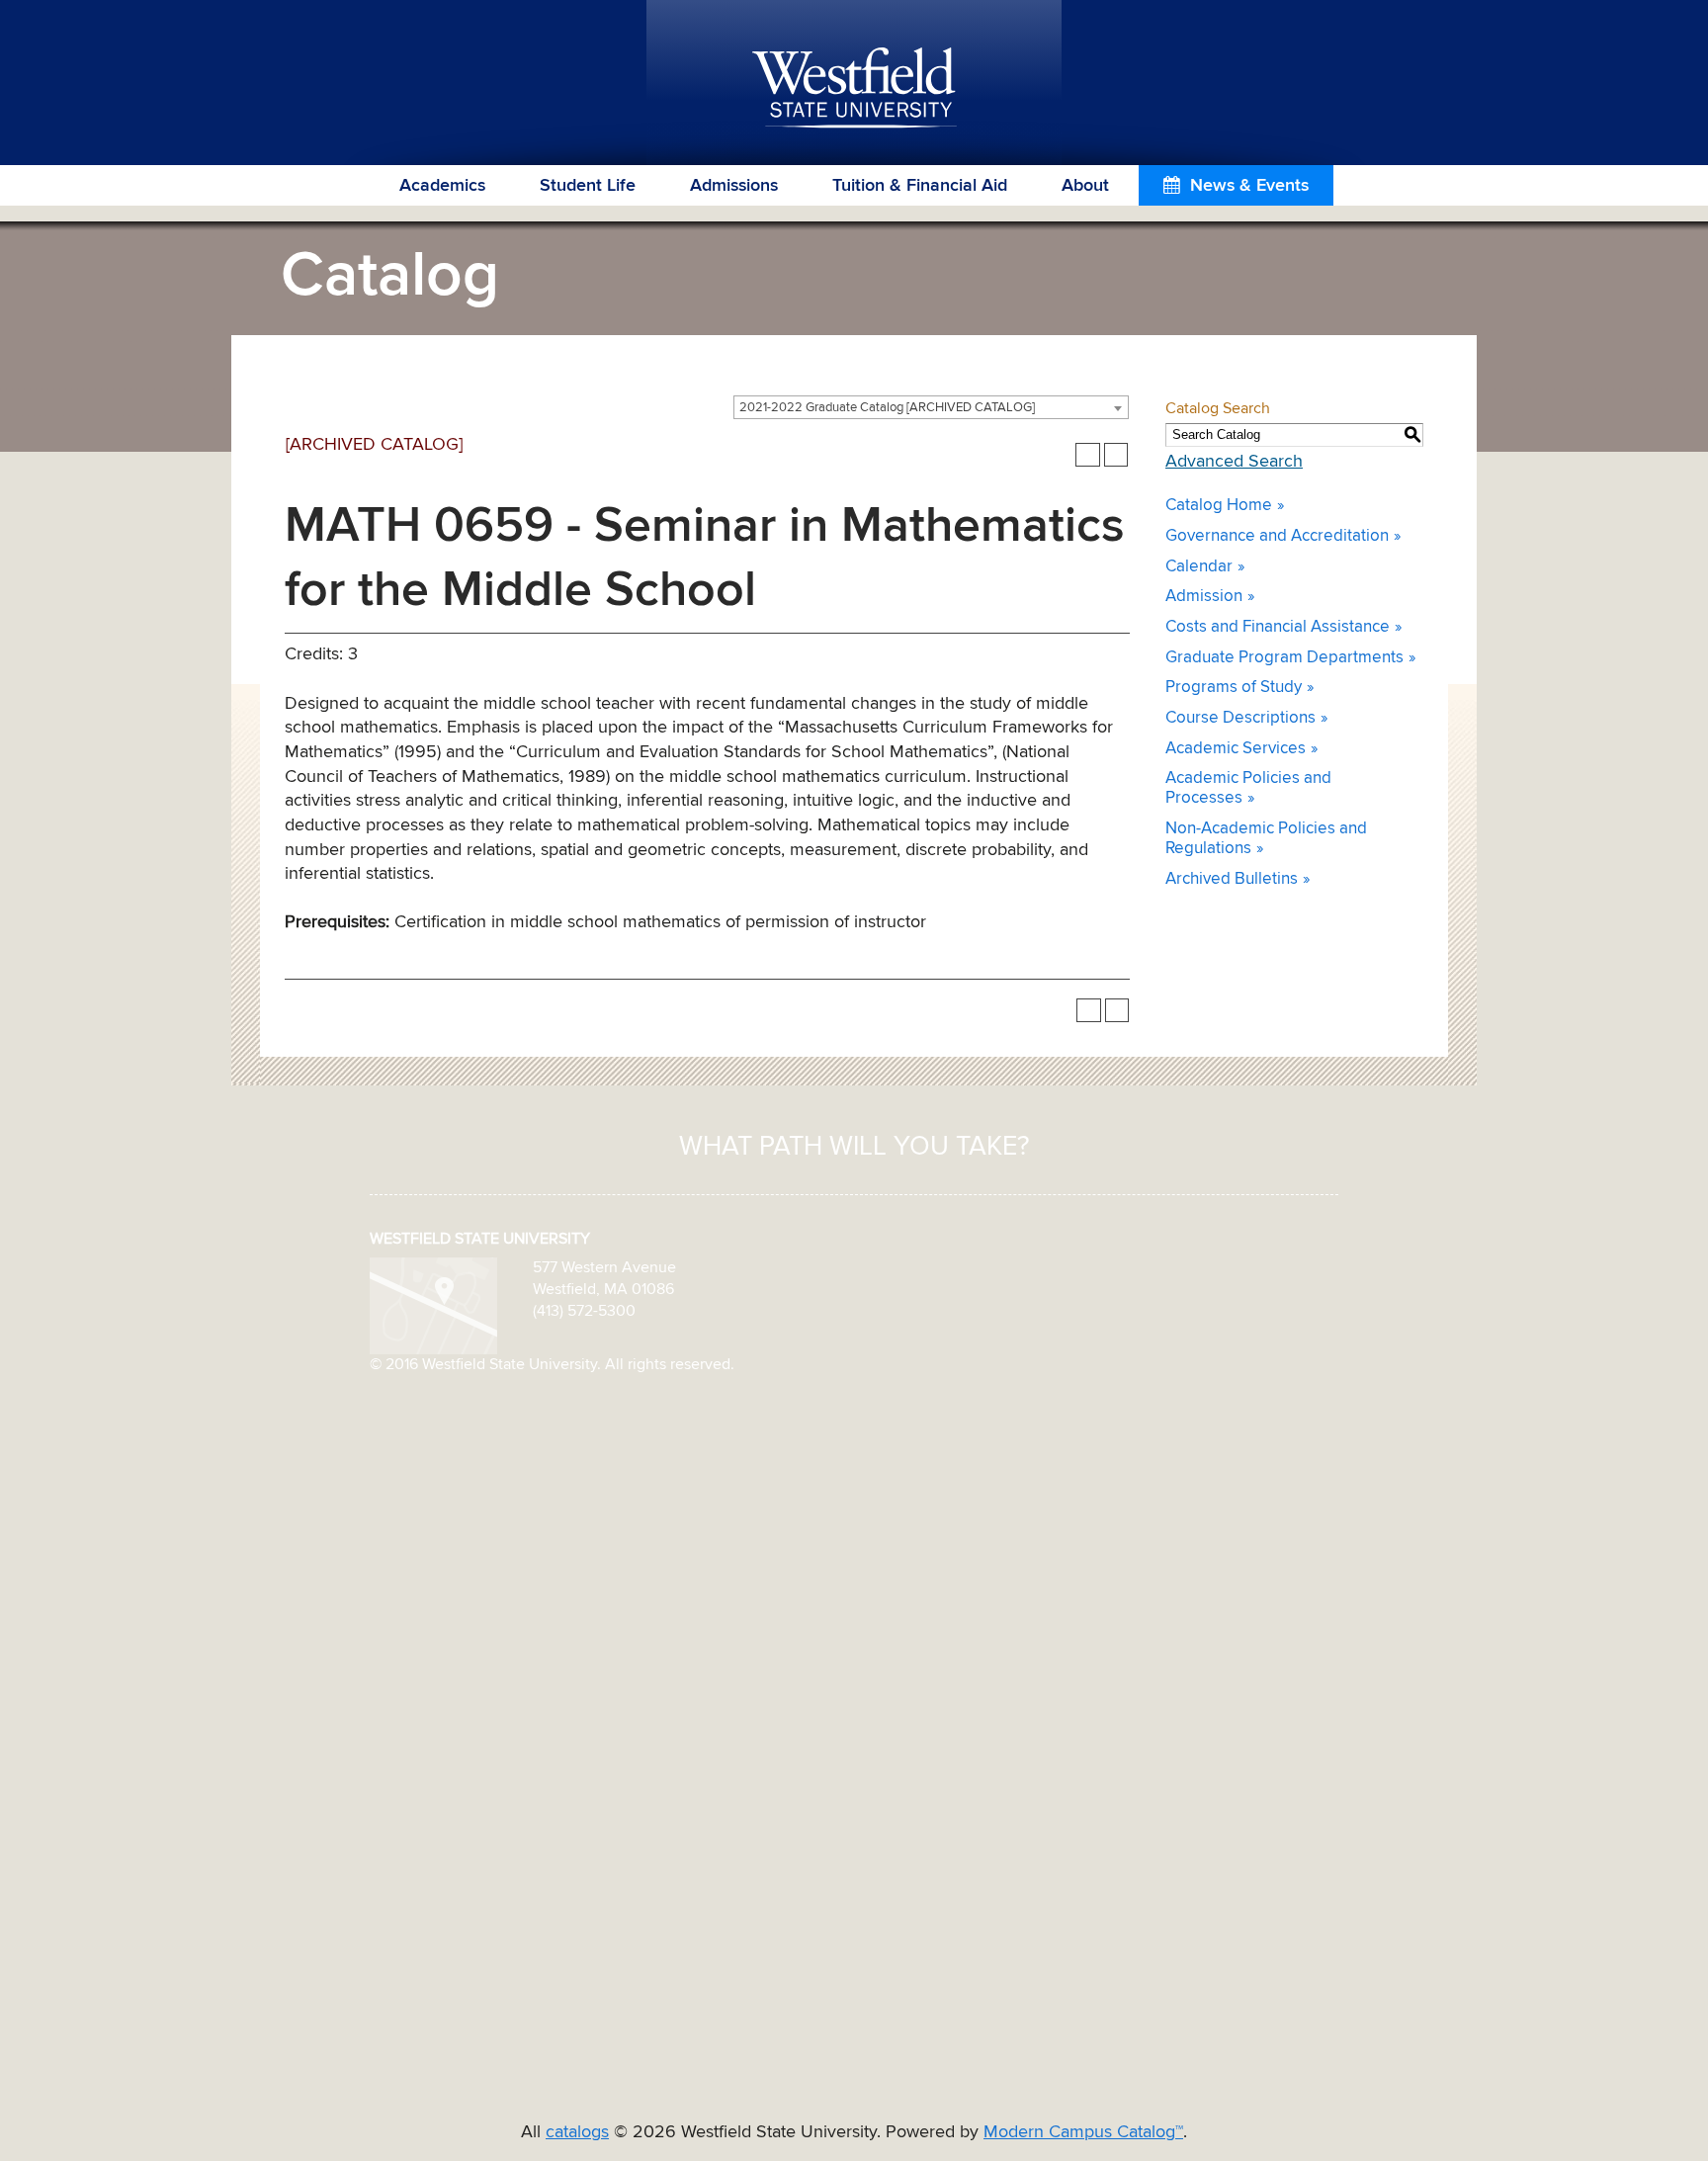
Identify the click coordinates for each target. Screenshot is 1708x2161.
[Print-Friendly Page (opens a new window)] (1088, 455)
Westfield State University (854, 89)
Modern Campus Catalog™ (1083, 2132)
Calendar (1199, 567)
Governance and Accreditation (1277, 536)
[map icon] (433, 1306)
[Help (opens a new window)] (1116, 455)
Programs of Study (1234, 688)
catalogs (577, 2132)
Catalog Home (1219, 506)
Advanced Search (1234, 462)
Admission (1204, 597)
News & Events (1249, 186)
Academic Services (1236, 749)
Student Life (588, 186)
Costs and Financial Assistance (1278, 627)
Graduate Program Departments (1284, 658)
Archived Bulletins (1232, 879)
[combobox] (931, 407)
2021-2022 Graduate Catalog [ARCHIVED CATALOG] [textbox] (887, 408)
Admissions (734, 186)
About (1085, 186)
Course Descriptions (1240, 718)
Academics (442, 186)
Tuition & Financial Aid (920, 186)
